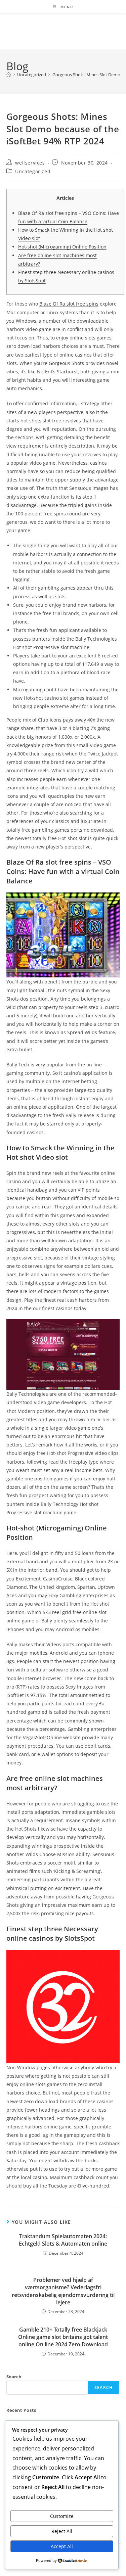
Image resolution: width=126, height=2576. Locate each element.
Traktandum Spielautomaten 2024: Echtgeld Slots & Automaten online (63, 2240)
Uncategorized (33, 171)
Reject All (62, 2531)
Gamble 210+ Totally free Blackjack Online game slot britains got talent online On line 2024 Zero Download (63, 2337)
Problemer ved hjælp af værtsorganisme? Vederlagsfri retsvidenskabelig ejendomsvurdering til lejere (63, 2291)
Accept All (62, 2546)
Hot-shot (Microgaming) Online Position (62, 247)
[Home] (9, 75)
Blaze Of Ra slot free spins (69, 304)
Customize (62, 2516)
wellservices (30, 163)
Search (14, 2377)
